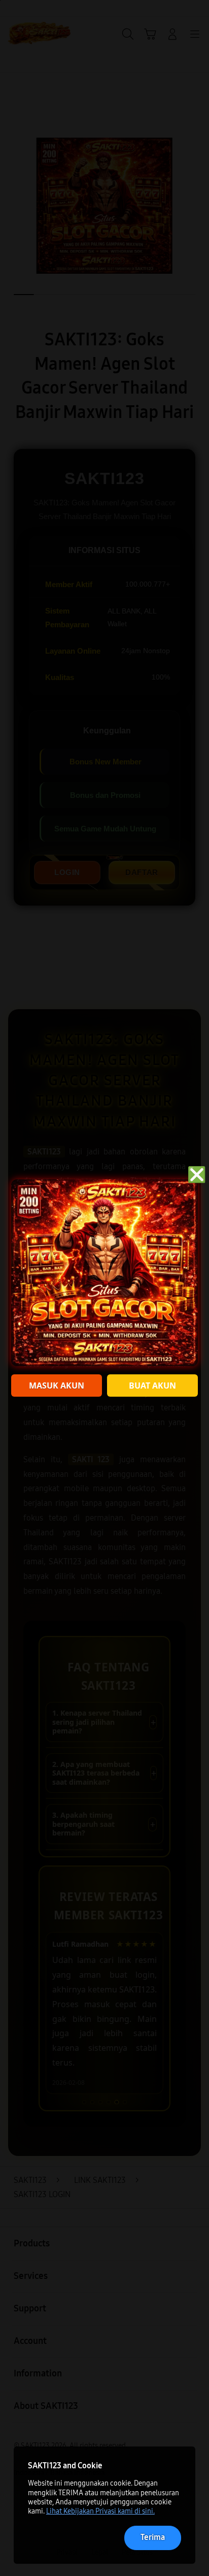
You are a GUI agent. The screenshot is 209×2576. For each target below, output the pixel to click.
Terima (153, 2537)
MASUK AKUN (57, 1386)
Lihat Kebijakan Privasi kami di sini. (100, 2511)
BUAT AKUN (152, 1386)
